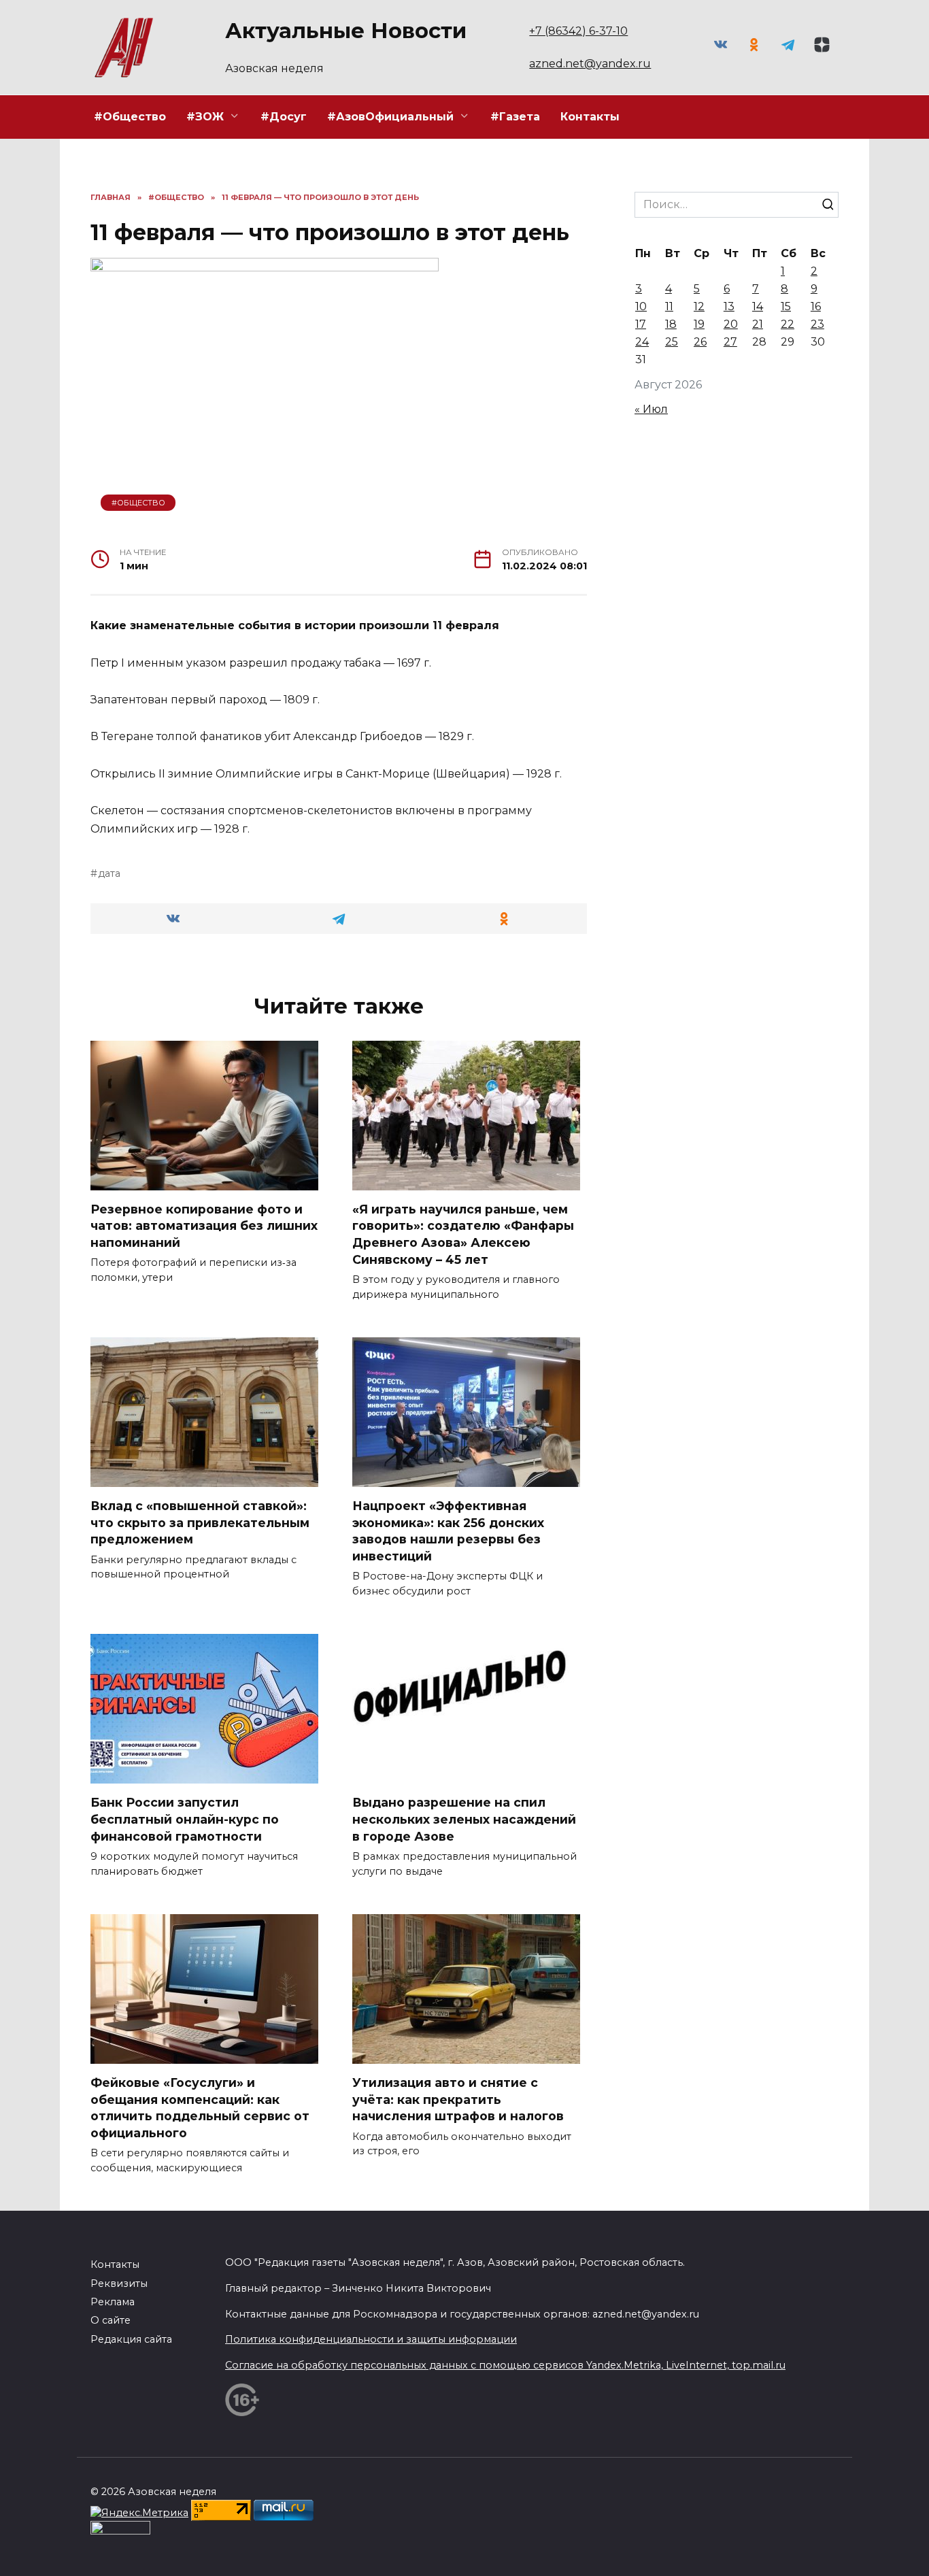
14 (758, 306)
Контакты (590, 117)
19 (699, 324)
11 (669, 306)
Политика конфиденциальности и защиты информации (371, 2339)
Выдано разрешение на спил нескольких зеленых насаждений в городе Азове (464, 1819)
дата (109, 873)
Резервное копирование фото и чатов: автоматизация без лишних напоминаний (204, 1226)
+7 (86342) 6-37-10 (578, 31)
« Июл (651, 409)
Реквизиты (119, 2284)
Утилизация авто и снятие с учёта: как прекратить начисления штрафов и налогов (458, 2099)
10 (641, 306)
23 (817, 324)
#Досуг (284, 117)
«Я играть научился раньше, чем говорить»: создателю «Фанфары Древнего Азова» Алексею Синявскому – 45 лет (463, 1234)
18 (671, 324)
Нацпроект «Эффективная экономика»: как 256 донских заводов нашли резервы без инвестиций (448, 1531)
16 (816, 306)
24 (642, 342)
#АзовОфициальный (390, 117)
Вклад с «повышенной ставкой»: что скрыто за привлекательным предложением (200, 1522)
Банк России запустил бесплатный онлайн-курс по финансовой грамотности (185, 1819)
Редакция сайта (131, 2339)
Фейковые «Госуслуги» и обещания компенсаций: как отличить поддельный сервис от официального (200, 2108)
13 (729, 306)
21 (758, 324)
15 (786, 306)
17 (641, 324)
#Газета (515, 117)
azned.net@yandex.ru (590, 64)
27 (730, 342)
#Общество (130, 117)
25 (672, 342)
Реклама (113, 2302)
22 (788, 324)
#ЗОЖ (205, 117)
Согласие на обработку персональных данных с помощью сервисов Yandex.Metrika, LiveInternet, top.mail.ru (505, 2365)
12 (699, 306)
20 (731, 324)
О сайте (111, 2320)
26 (700, 342)
